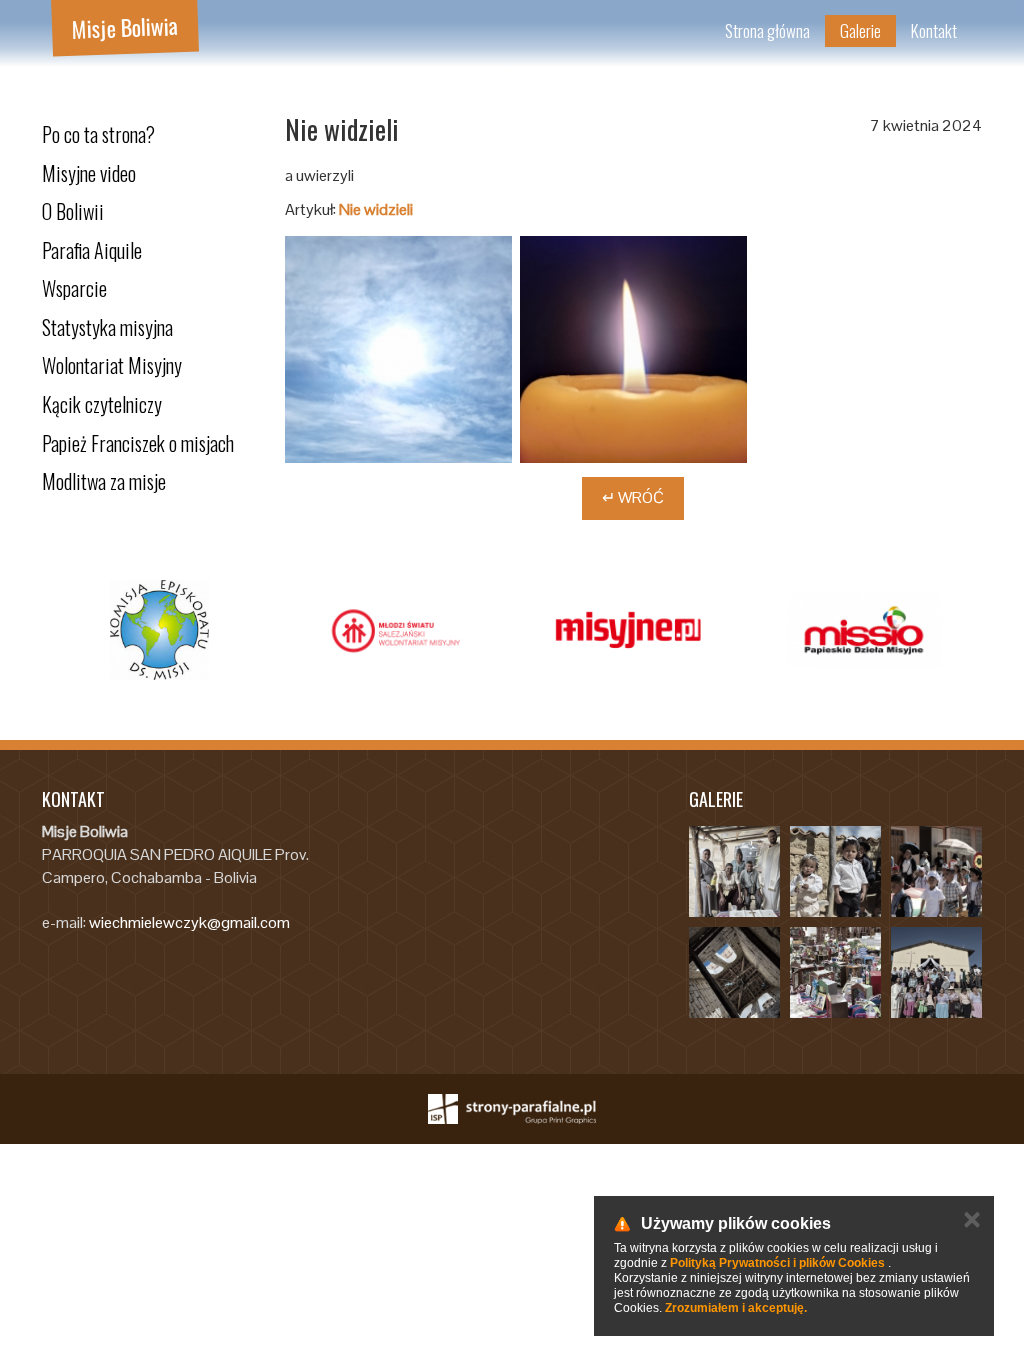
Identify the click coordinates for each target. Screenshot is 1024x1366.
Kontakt (934, 30)
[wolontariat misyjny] (466, 630)
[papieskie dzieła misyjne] (936, 630)
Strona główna (767, 30)
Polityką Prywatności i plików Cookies (777, 1263)
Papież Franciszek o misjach (138, 443)
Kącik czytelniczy (102, 404)
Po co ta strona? (98, 134)
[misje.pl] (231, 630)
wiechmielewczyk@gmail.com (189, 922)
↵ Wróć (633, 497)
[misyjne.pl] (701, 630)
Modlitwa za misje (104, 481)
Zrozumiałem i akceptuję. (736, 1308)
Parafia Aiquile (92, 250)
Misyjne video (89, 173)
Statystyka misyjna (107, 327)
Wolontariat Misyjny (112, 365)
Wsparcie (74, 288)
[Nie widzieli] (398, 349)
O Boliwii (73, 211)
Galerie (860, 30)
